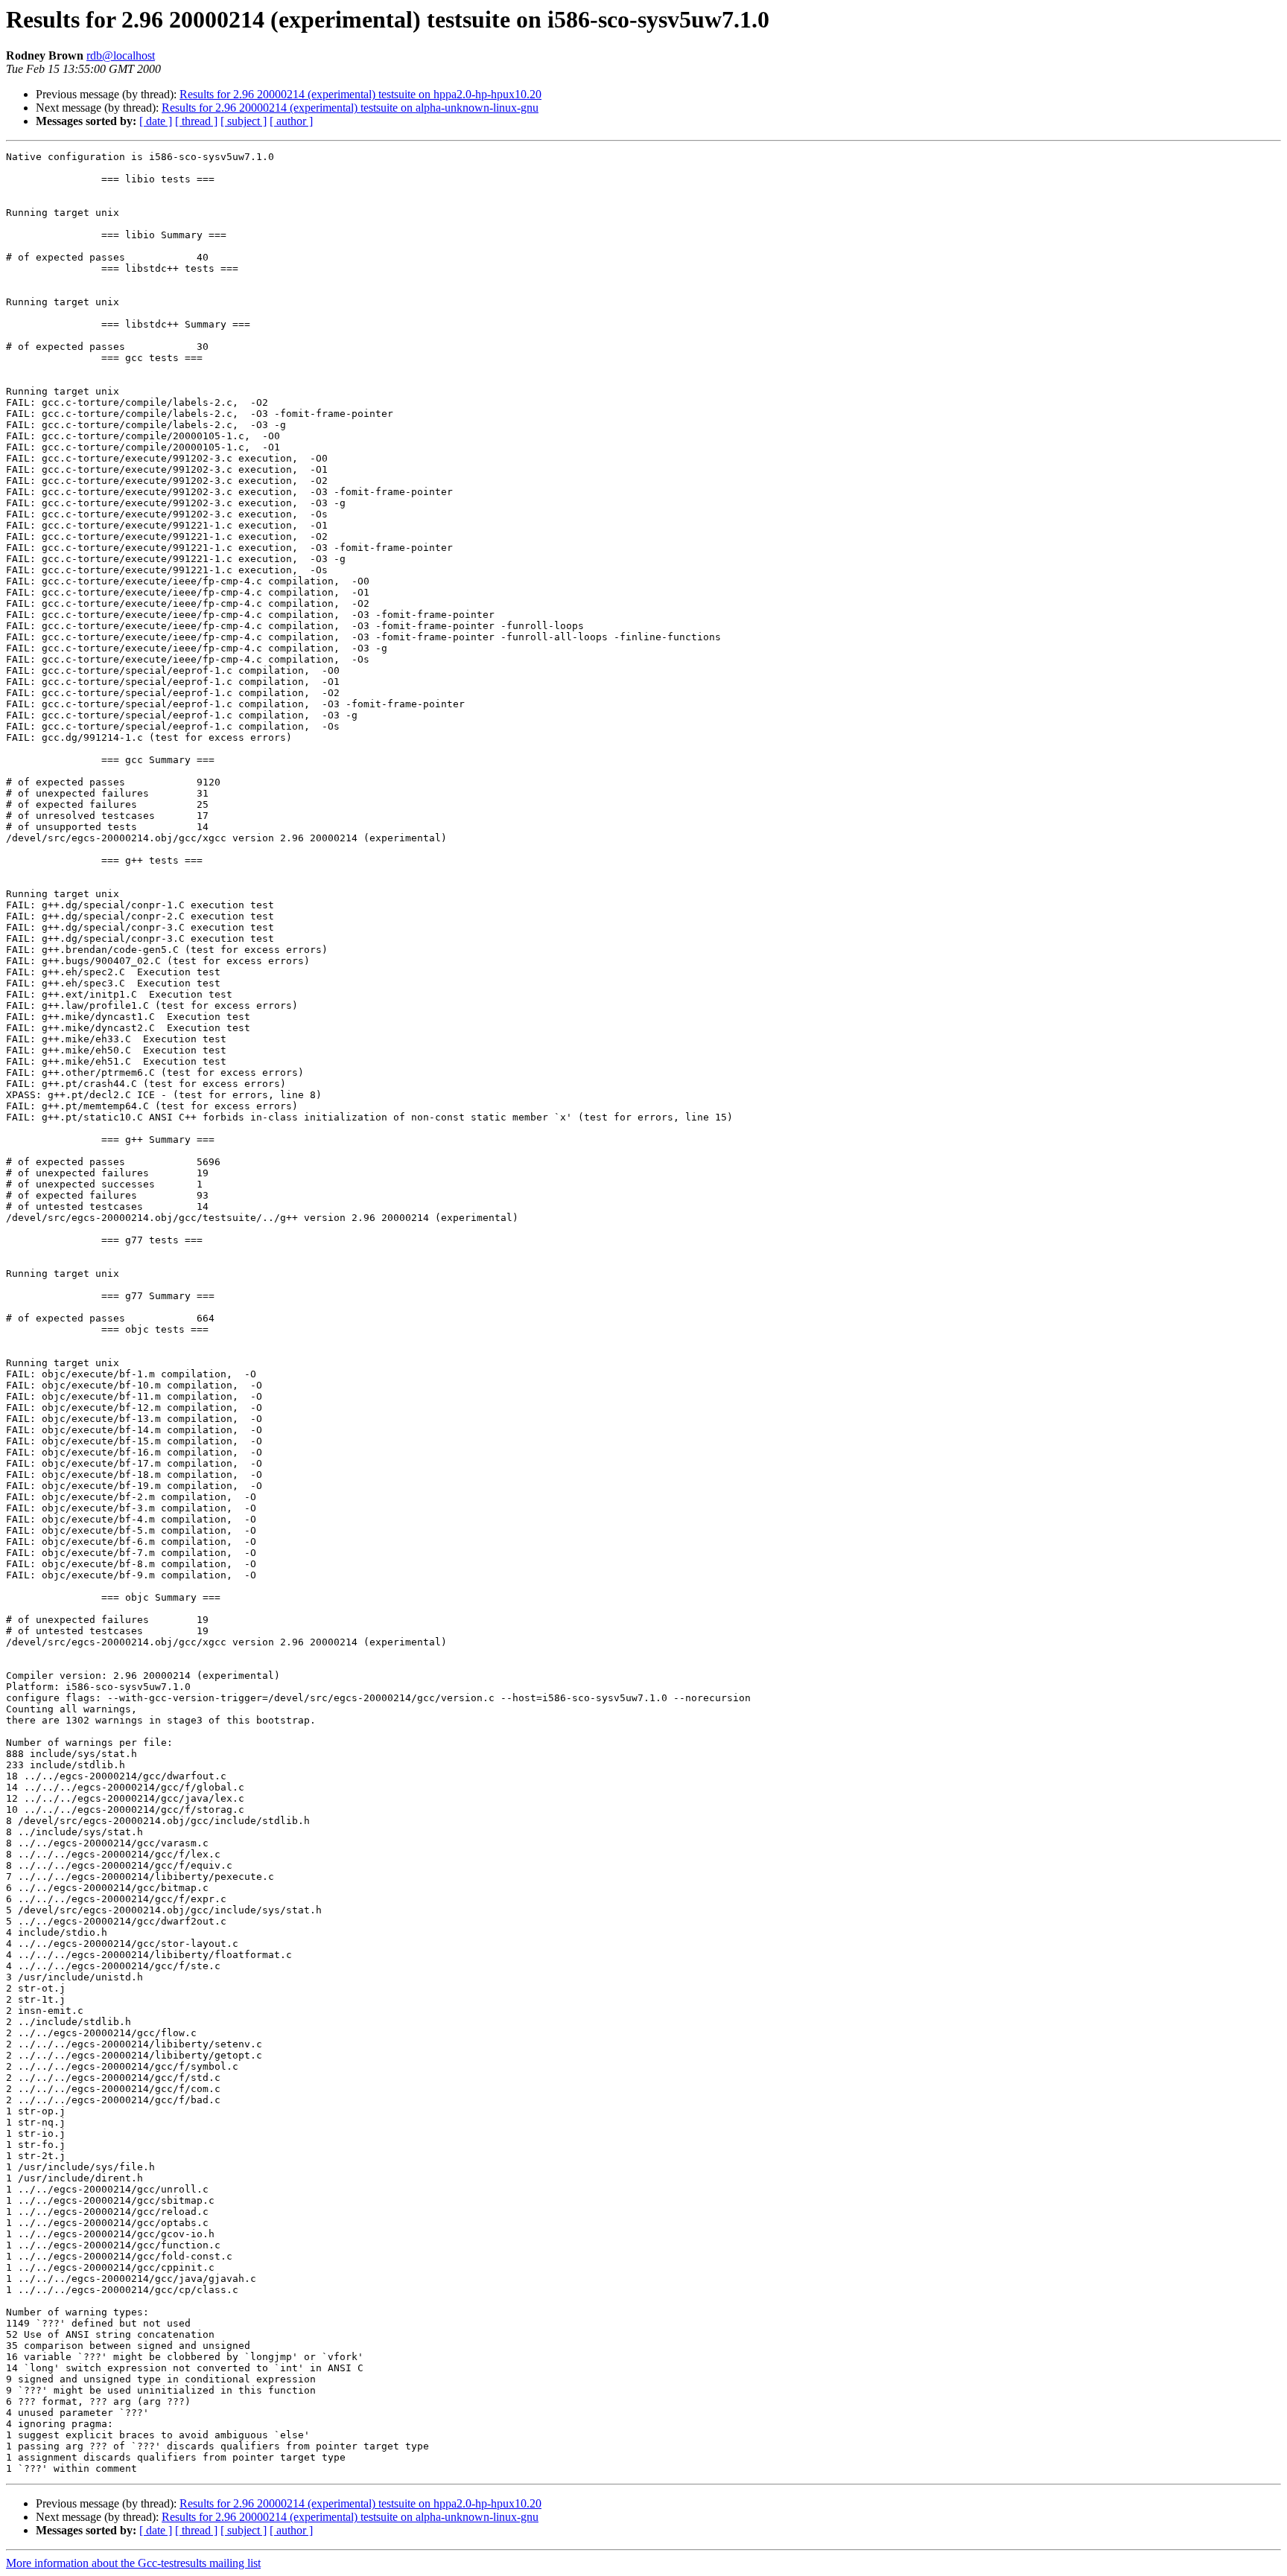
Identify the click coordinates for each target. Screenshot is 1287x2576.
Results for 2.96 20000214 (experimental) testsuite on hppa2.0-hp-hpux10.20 (360, 94)
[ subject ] (244, 121)
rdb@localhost (121, 55)
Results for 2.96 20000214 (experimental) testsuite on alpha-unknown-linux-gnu (350, 108)
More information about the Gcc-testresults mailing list (133, 2563)
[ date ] (156, 121)
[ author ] (291, 121)
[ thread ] (196, 121)
